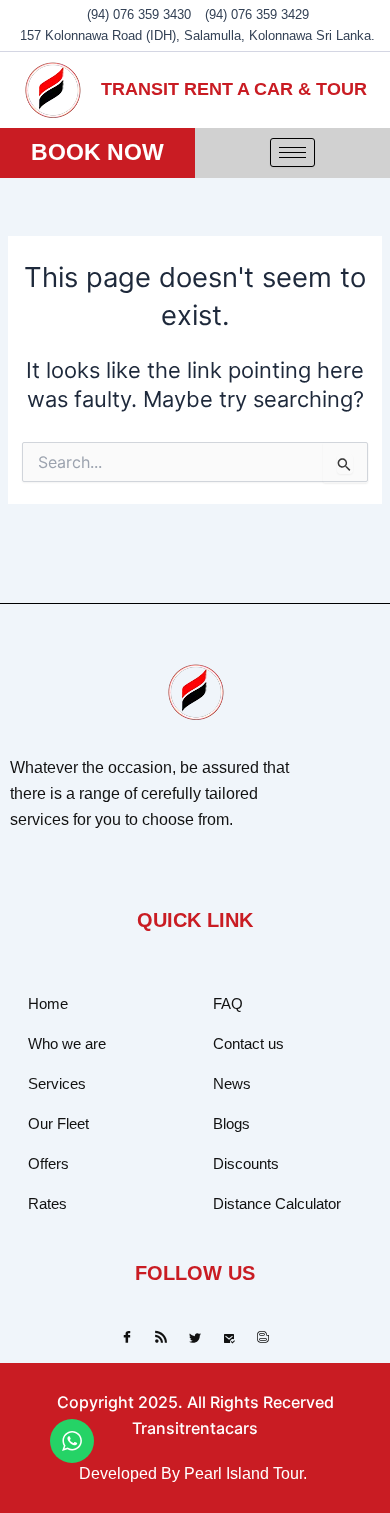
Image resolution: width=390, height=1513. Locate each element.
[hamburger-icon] (292, 152)
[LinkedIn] (195, 1338)
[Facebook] (127, 1338)
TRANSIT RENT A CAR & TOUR (234, 89)
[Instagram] (263, 1338)
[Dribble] (229, 1338)
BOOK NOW (97, 152)
